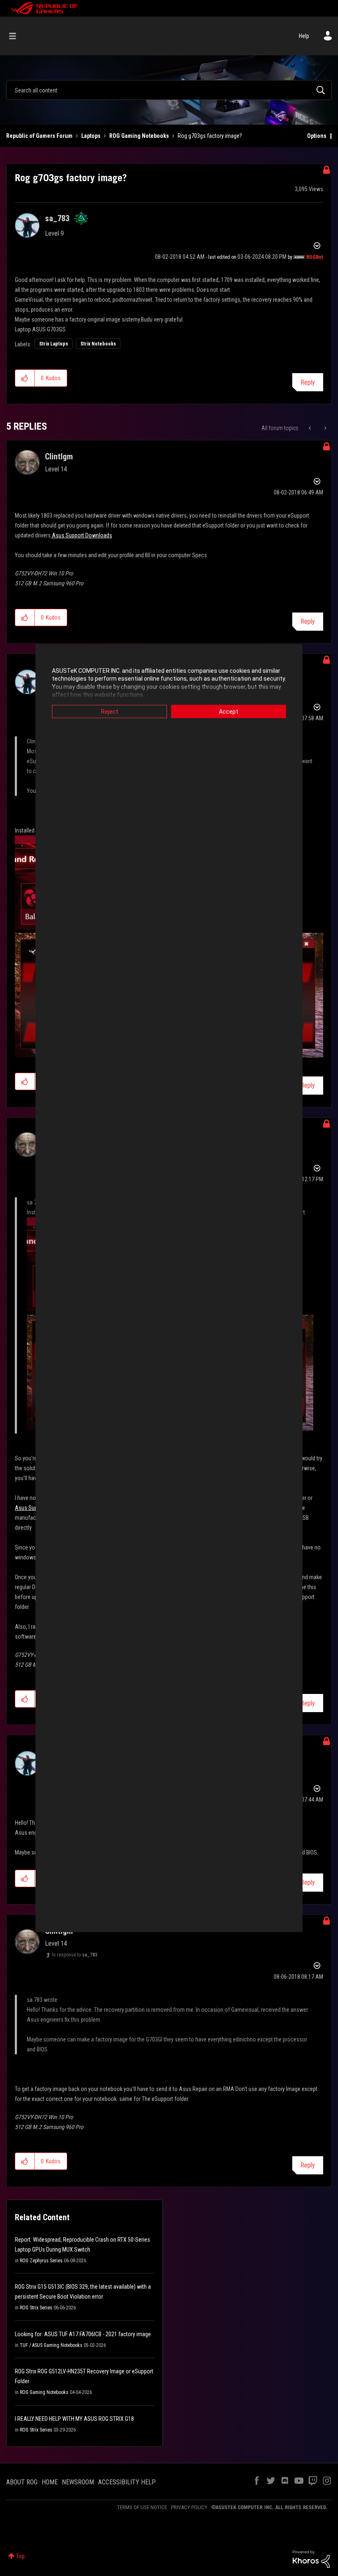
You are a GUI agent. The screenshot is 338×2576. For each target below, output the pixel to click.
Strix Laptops (54, 344)
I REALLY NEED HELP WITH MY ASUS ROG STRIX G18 (74, 2419)
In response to (75, 1955)
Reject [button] (110, 711)
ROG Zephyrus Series (41, 2261)
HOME (50, 2482)
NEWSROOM (78, 2482)
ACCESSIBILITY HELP (127, 2482)
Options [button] (317, 136)
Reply (308, 382)
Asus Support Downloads (81, 535)
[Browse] (17, 36)
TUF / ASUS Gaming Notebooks (51, 2345)
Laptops (91, 136)
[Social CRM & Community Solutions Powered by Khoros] (311, 2559)
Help (304, 36)
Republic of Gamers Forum (39, 136)
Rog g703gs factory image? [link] (210, 136)
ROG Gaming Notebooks (139, 136)
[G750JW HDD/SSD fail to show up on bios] (311, 428)
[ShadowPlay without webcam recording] (325, 428)
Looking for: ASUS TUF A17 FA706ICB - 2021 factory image (83, 2334)
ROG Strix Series (36, 2308)
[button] (25, 378)
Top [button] (20, 2556)
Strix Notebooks (98, 344)
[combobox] (169, 90)
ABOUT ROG (22, 2482)
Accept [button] (229, 711)
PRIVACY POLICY (189, 2507)
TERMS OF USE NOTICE (142, 2507)
